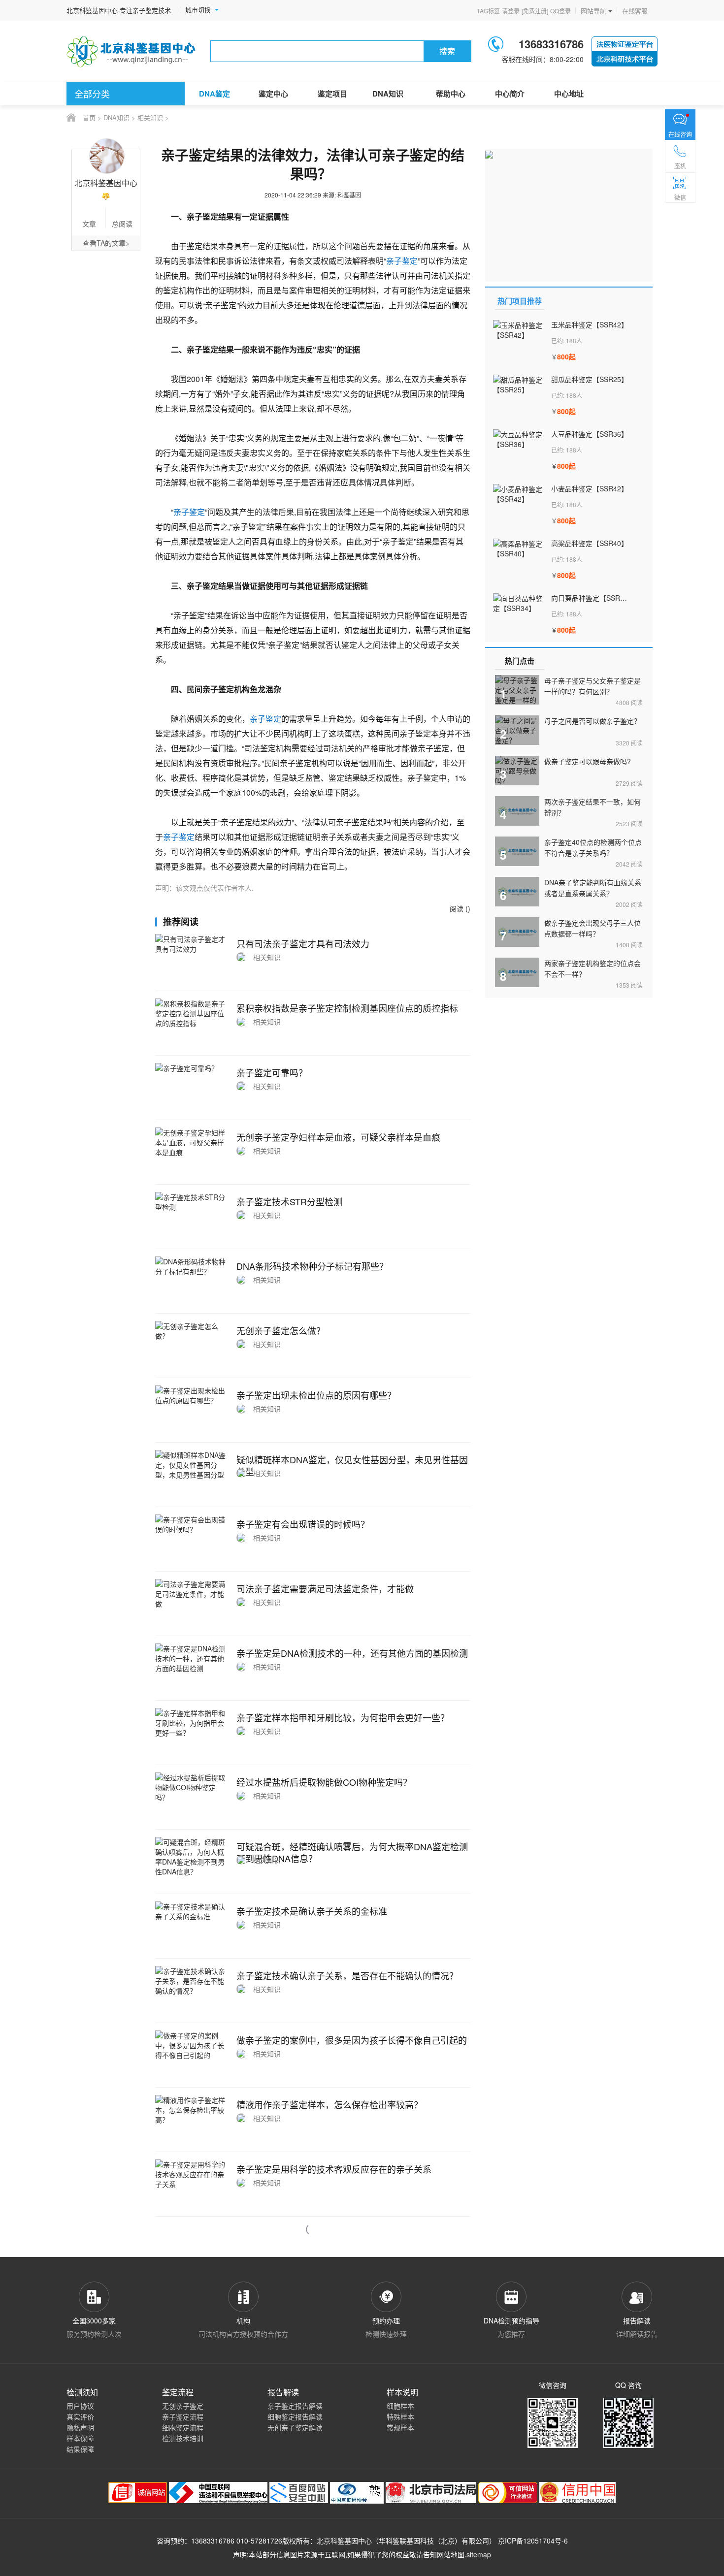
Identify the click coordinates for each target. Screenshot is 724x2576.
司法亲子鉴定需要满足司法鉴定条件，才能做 (325, 1588)
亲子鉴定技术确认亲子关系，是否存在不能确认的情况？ (347, 1975)
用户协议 (80, 2406)
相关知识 (150, 117)
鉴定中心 (273, 94)
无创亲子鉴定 (183, 2406)
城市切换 (198, 10)
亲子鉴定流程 (183, 2416)
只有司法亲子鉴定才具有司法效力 (303, 943)
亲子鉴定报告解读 (295, 2406)
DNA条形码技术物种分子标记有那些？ (312, 1266)
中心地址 (569, 94)
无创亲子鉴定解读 (295, 2427)
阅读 (629, 702)
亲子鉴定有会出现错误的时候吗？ (303, 1524)
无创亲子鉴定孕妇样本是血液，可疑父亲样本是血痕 (338, 1137)
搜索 (447, 51)
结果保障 (80, 2449)
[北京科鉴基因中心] (132, 51)
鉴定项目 (332, 94)
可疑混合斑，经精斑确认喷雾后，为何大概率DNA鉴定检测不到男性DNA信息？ (352, 1852)
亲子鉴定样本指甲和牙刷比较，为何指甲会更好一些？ (343, 1717)
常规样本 (400, 2427)
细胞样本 (400, 2406)
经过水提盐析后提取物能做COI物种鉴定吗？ (324, 1782)
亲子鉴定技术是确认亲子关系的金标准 (312, 1911)
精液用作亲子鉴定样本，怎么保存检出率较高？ (329, 2104)
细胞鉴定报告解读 (295, 2416)
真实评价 (80, 2416)
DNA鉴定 (214, 94)
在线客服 (635, 11)
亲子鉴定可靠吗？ (272, 1072)
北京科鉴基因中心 (344, 2541)
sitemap (479, 2554)
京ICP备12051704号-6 (533, 2541)
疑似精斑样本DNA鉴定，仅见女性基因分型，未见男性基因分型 (352, 1465)
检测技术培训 (183, 2438)
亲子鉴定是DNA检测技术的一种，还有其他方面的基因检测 (352, 1653)
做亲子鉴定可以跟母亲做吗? (588, 761)
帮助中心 (451, 94)
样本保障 (80, 2438)
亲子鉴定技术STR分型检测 (289, 1201)
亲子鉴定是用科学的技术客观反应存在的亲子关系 (334, 2169)
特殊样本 (400, 2416)
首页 (89, 117)
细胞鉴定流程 (183, 2427)
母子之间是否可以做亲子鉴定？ (592, 721)
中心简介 (510, 94)
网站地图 (451, 2554)
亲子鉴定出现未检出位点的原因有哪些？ (316, 1395)
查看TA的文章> (106, 243)
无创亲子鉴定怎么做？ (281, 1330)
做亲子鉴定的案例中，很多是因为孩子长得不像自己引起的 (352, 2040)
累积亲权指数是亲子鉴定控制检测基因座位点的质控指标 (347, 1008)
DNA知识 (388, 94)
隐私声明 (80, 2427)
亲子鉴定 (402, 261)
